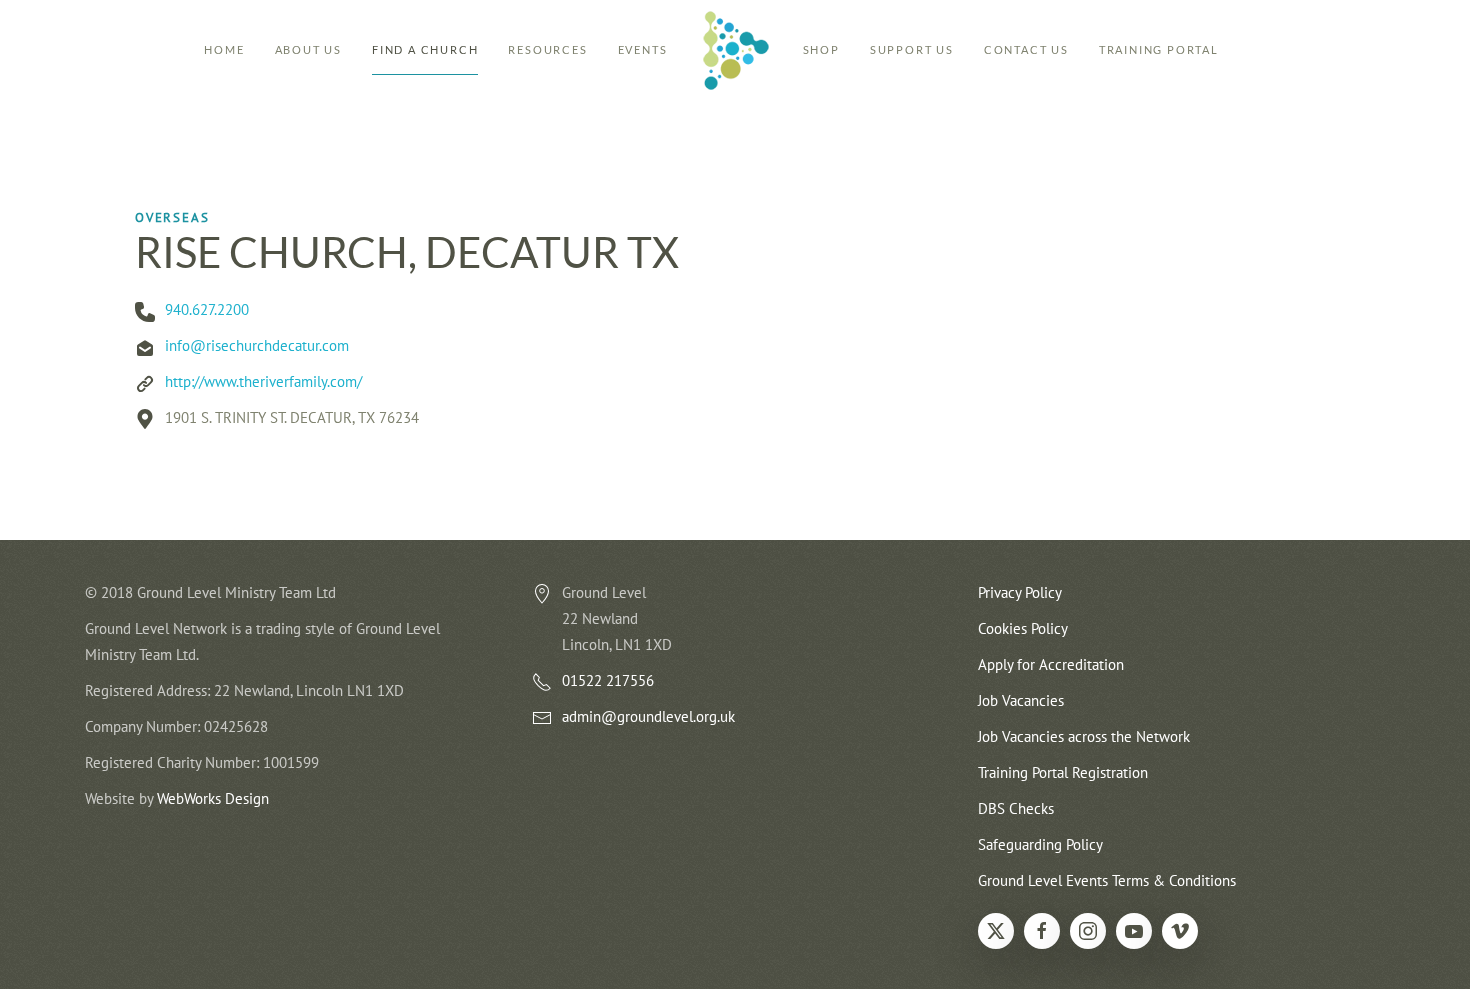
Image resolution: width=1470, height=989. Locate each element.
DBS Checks (1016, 808)
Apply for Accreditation (1051, 664)
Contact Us (1026, 49)
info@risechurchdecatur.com (257, 345)
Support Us (912, 49)
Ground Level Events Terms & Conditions (1107, 880)
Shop (821, 49)
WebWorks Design (213, 798)
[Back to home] (735, 50)
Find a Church (425, 49)
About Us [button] (308, 49)
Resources (547, 49)
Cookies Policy (1023, 628)
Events (643, 49)
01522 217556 (608, 680)
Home (224, 49)
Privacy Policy (1020, 592)
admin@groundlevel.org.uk (648, 716)
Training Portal (1159, 49)
